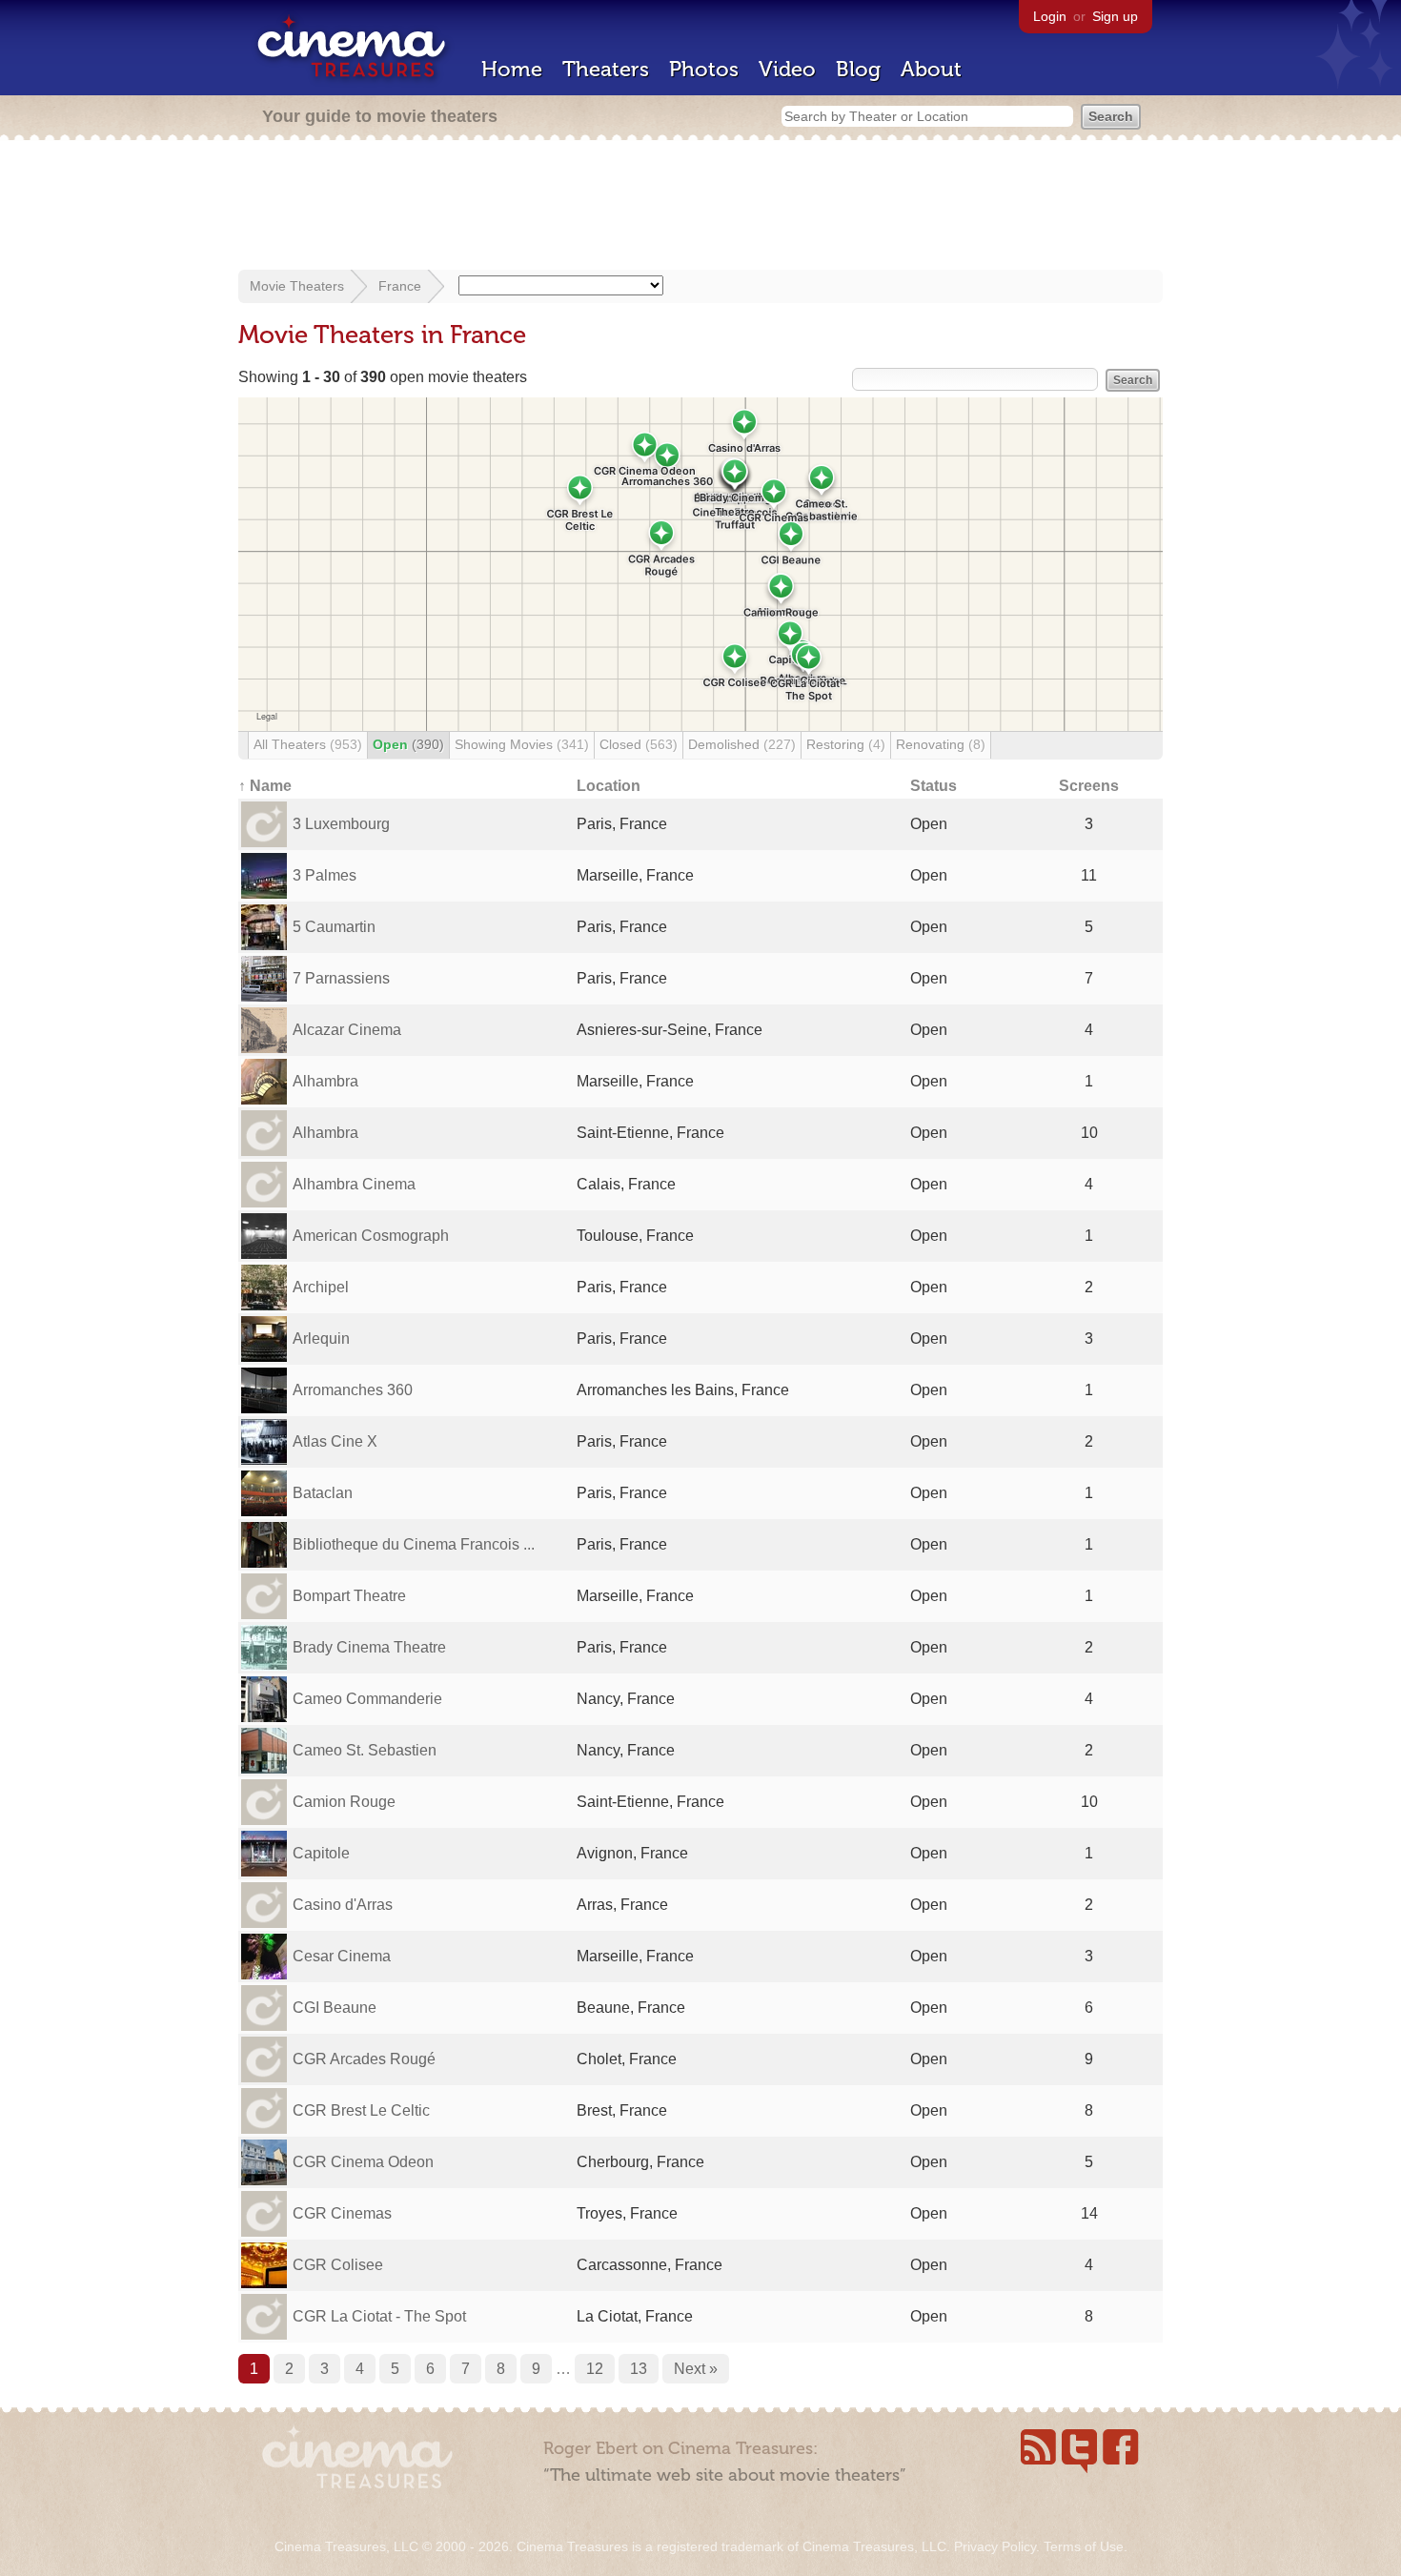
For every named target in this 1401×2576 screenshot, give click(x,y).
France (400, 286)
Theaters (606, 69)
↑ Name (265, 786)
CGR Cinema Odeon (363, 2162)
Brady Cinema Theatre (369, 1647)
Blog (858, 69)
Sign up (1115, 16)
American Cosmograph (371, 1236)
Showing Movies (522, 744)
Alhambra (325, 1081)
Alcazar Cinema (347, 1030)
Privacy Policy (995, 2546)
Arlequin (321, 1339)
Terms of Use (1084, 2546)
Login (1050, 16)
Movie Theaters (297, 286)
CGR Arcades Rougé (364, 2059)
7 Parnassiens (341, 978)
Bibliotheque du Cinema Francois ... (414, 1544)
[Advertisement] (700, 207)
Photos (704, 69)
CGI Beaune (335, 2008)
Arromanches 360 (353, 1390)
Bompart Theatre (349, 1596)
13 (639, 2369)
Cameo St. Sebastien (365, 1750)
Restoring (846, 744)
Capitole (321, 1853)
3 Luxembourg (341, 824)
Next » (696, 2369)
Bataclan (323, 1493)
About (931, 69)
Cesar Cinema (342, 1956)
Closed (639, 744)
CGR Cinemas (342, 2213)
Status (934, 786)
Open (408, 744)
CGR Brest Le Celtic (361, 2110)
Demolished (742, 744)
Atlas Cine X (335, 1441)
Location (609, 786)
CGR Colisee (338, 2265)
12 (595, 2369)
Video (787, 69)
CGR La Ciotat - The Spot (379, 2316)
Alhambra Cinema (354, 1184)
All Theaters (308, 744)
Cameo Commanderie (367, 1699)
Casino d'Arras (343, 1905)
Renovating (941, 744)
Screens (1089, 786)
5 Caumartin (334, 927)
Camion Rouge (344, 1802)
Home (512, 69)
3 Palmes (325, 875)
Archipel (321, 1287)
